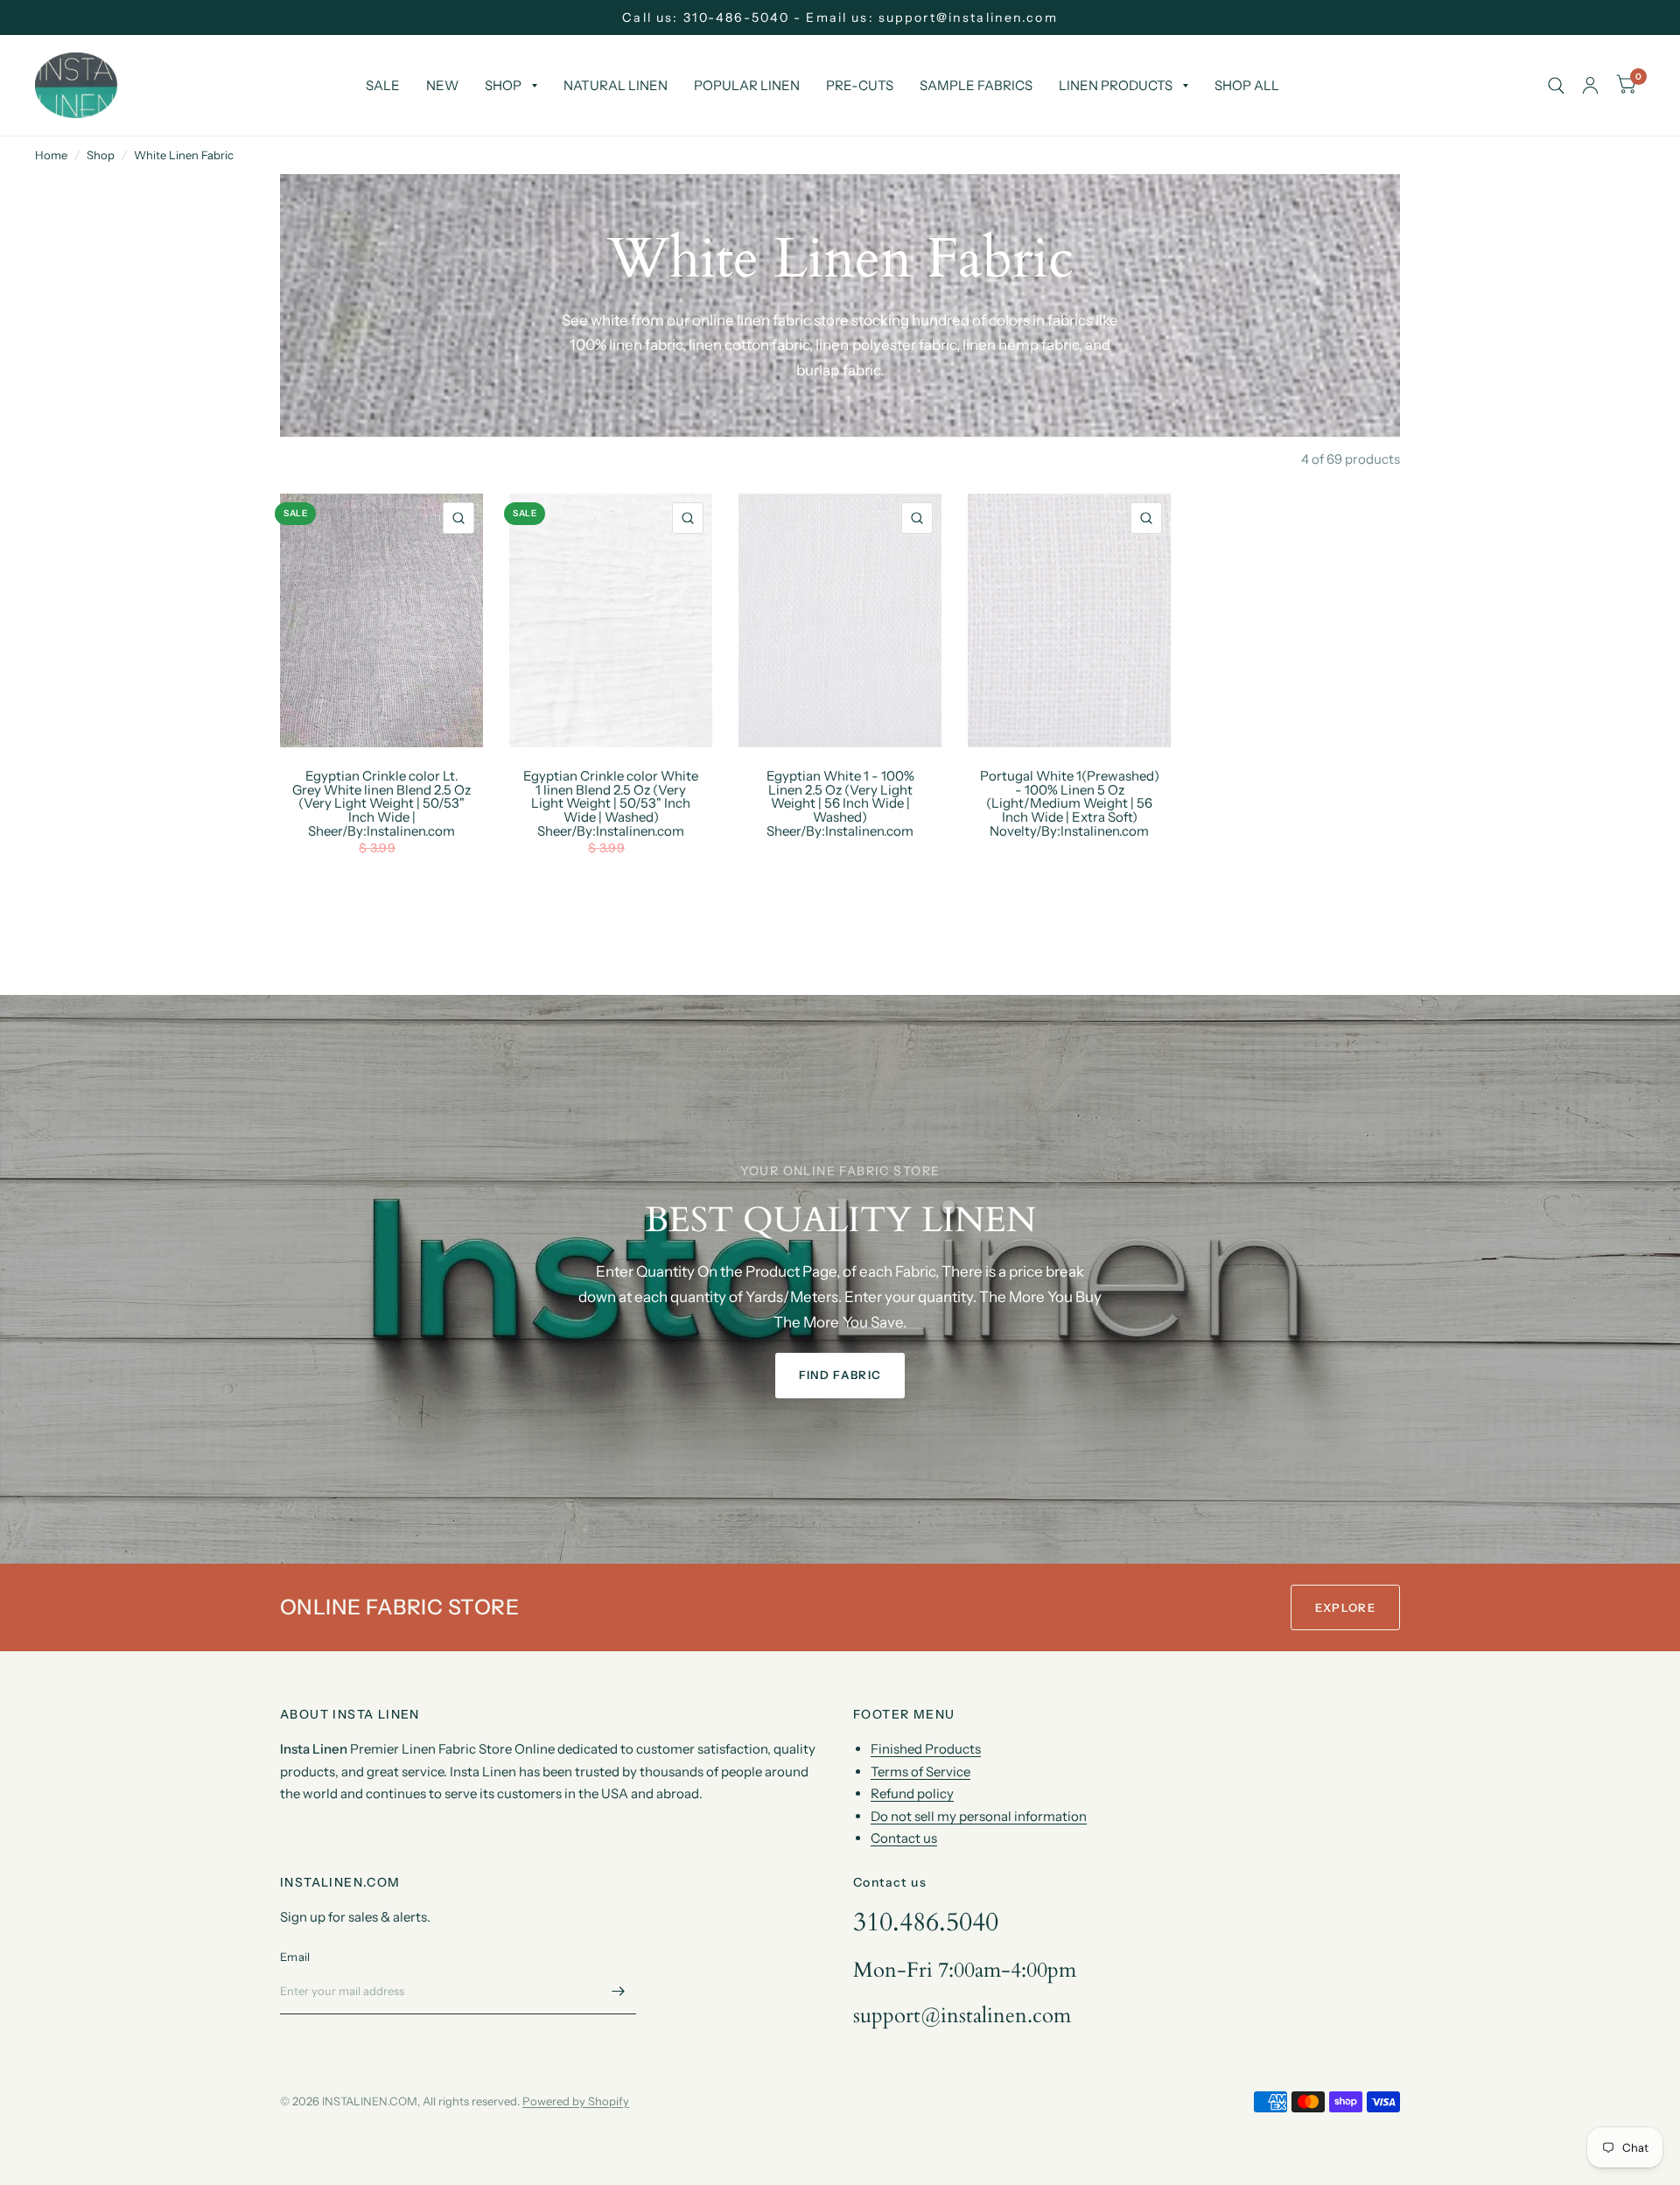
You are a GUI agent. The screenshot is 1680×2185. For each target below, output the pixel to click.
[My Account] (1590, 85)
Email (295, 1957)
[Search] (1556, 85)
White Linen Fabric (184, 155)
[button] (840, 1376)
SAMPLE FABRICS (976, 85)
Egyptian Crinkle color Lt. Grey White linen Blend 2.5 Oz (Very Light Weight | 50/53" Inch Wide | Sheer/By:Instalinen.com (381, 804)
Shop (101, 155)
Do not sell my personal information (979, 1816)
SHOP (503, 85)
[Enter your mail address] (619, 1992)
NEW (442, 85)
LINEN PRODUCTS (1116, 85)
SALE (383, 85)
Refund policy (912, 1793)
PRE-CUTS (860, 85)
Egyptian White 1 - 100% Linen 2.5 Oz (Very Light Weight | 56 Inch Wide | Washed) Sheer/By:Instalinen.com (840, 804)
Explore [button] (1345, 1607)
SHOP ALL (1247, 85)
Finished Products (926, 1749)
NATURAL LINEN (616, 85)
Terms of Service (920, 1772)
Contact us (904, 1838)
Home (51, 155)
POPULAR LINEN (747, 85)
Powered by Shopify (576, 2101)
